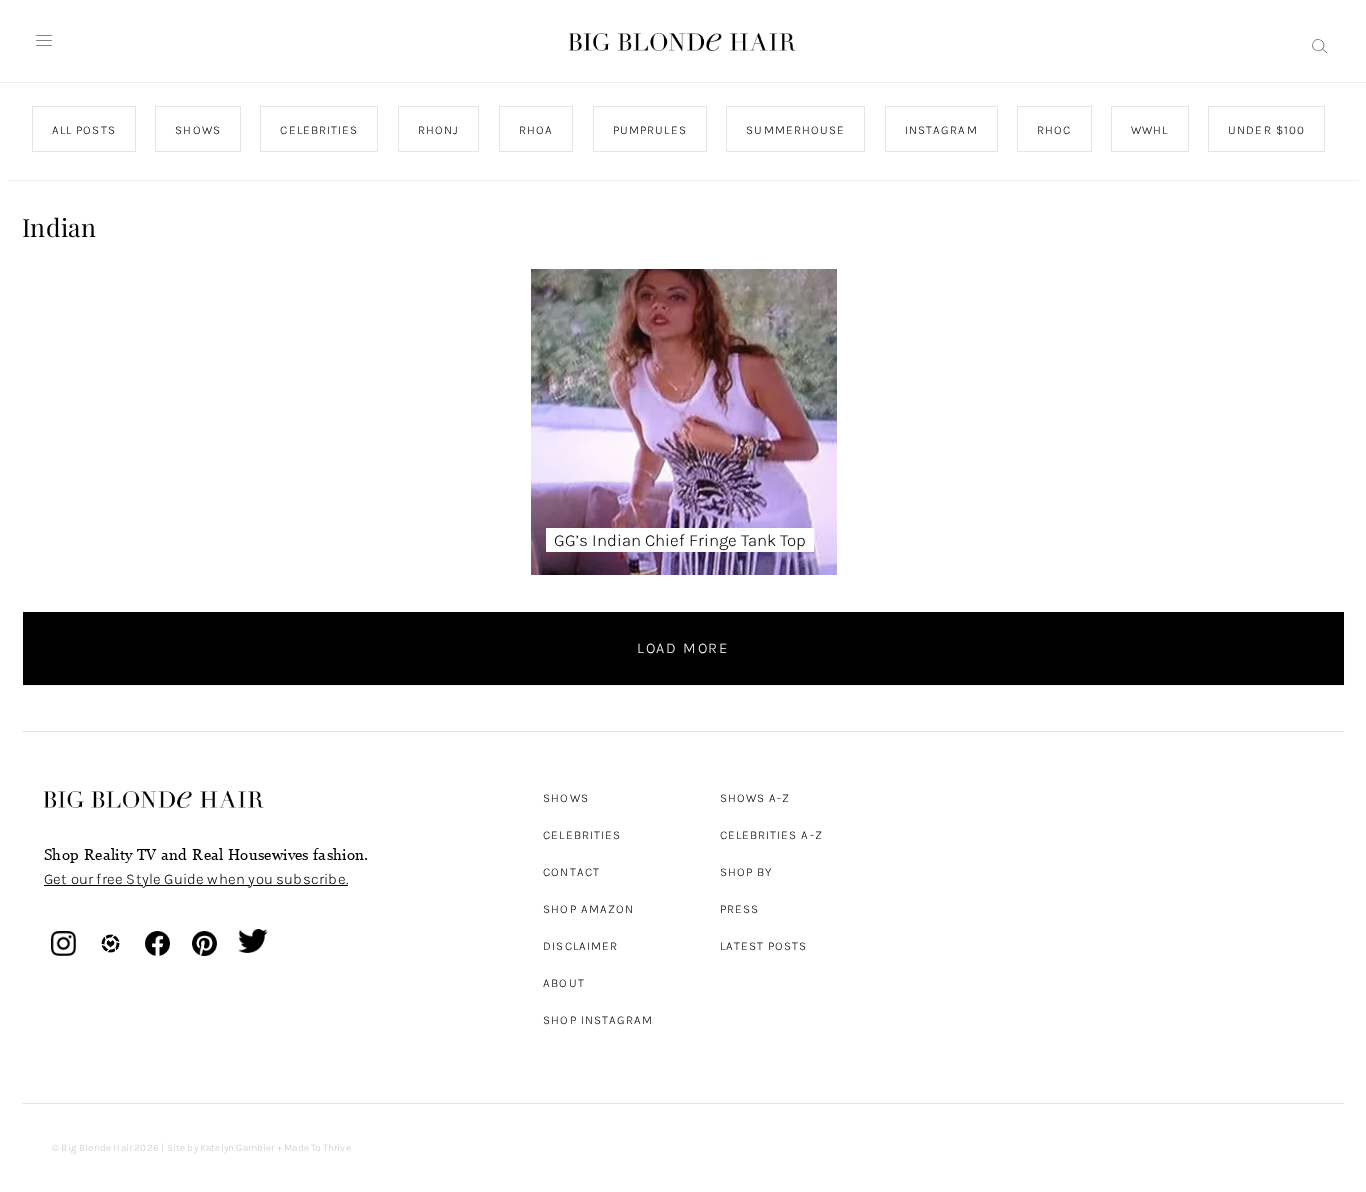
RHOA (536, 130)
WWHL (1149, 130)
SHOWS (197, 130)
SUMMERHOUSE (795, 130)
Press (739, 909)
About (563, 983)
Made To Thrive (317, 1148)
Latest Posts (764, 946)
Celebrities (582, 835)
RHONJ (437, 130)
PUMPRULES (649, 130)
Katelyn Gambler (237, 1148)
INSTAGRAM (940, 130)
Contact (571, 872)
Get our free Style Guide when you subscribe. (196, 879)
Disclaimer (580, 946)
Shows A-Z (755, 798)
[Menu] (44, 41)
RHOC (1054, 130)
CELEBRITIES (319, 130)
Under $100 (1266, 130)
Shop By (746, 872)
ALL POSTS (84, 130)
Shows (565, 798)
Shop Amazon (588, 909)
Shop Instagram (598, 1020)
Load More (683, 648)
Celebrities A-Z (771, 835)
